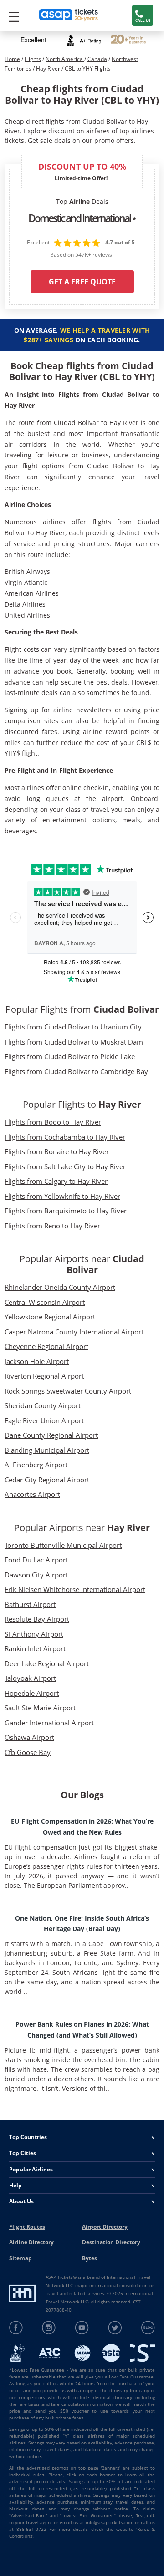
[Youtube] (82, 2328)
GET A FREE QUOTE (82, 282)
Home (12, 59)
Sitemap (20, 2258)
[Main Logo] (69, 16)
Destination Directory (111, 2242)
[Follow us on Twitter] (115, 2328)
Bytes (90, 2258)
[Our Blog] (148, 2328)
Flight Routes (27, 2227)
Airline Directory (31, 2242)
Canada (97, 59)
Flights (33, 59)
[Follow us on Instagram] (49, 2328)
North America (65, 59)
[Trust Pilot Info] (128, 40)
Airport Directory (105, 2227)
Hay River (48, 68)
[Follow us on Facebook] (16, 2328)
